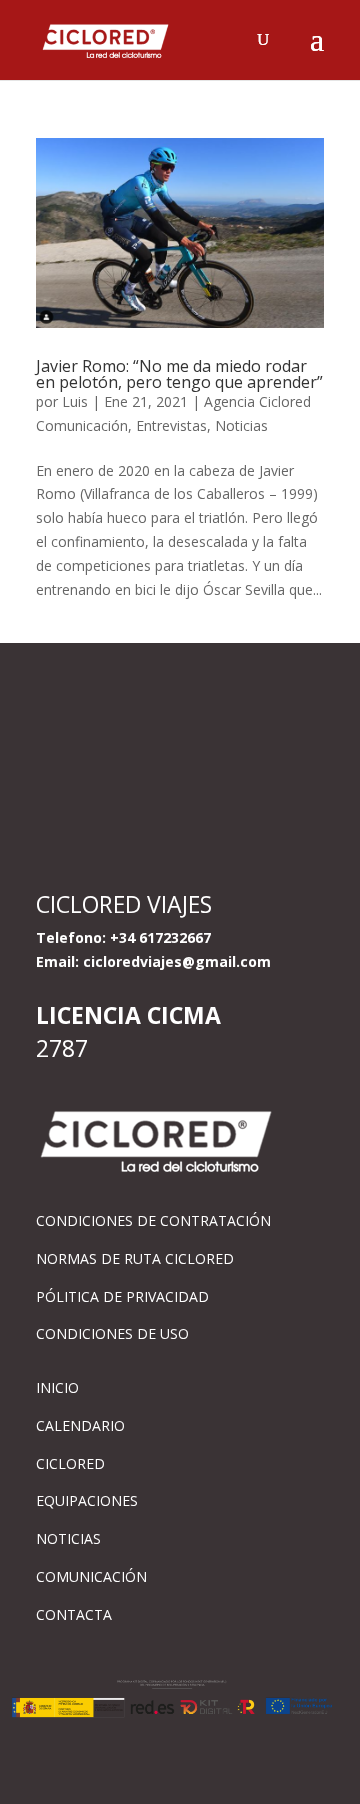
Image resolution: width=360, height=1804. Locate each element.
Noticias (241, 425)
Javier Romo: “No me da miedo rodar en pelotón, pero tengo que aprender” (179, 374)
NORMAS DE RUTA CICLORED (135, 1258)
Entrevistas (171, 425)
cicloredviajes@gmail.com (177, 961)
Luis (75, 401)
